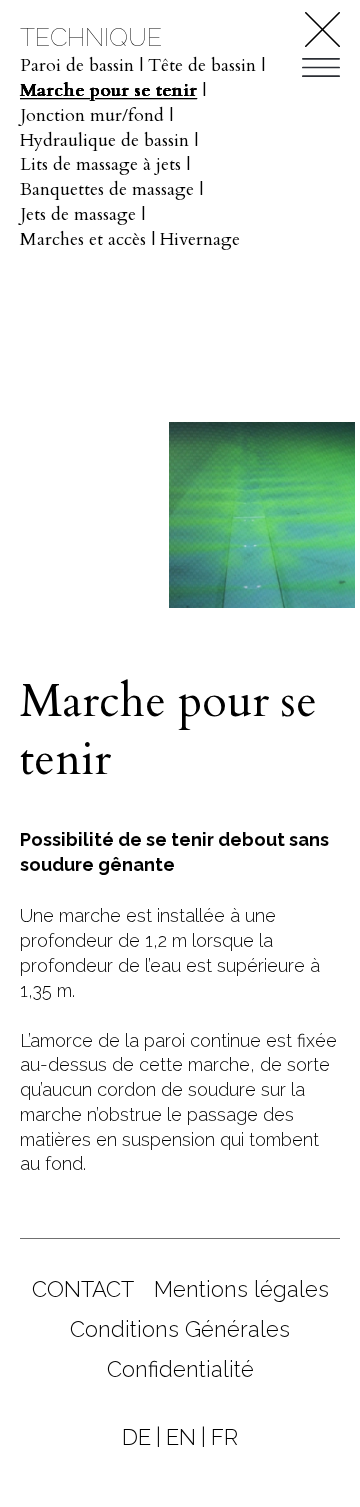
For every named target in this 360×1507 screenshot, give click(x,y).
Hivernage (200, 239)
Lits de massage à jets (100, 164)
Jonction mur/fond (92, 115)
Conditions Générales (180, 1329)
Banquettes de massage (107, 189)
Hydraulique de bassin (104, 140)
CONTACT (83, 1289)
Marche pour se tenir (108, 90)
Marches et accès (83, 239)
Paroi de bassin (77, 65)
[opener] (321, 67)
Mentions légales (241, 1289)
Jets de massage (78, 214)
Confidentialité (180, 1369)
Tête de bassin (202, 65)
